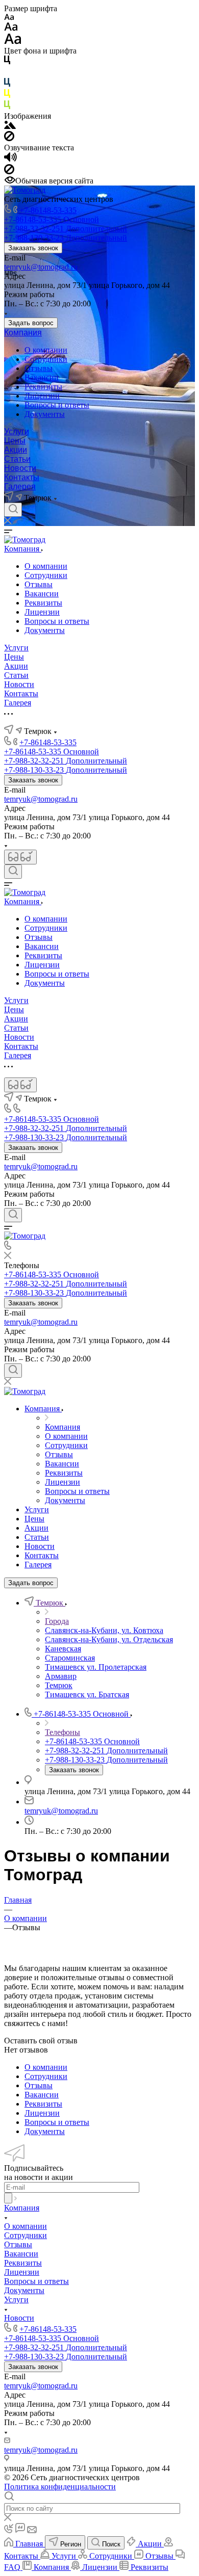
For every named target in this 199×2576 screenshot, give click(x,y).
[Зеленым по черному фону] (7, 107)
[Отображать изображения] (10, 126)
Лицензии (42, 396)
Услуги (17, 431)
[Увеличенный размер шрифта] (13, 42)
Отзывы (39, 368)
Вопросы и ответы (57, 405)
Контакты (22, 477)
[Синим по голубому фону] (7, 84)
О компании (46, 350)
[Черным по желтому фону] (7, 96)
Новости (20, 468)
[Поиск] (13, 510)
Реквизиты (43, 387)
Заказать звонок (33, 248)
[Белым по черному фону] (7, 73)
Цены (15, 441)
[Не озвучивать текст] (9, 172)
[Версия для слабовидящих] (20, 857)
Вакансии (42, 377)
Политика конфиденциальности (60, 2487)
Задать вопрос (31, 323)
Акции (16, 450)
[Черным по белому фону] (7, 62)
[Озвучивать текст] (10, 159)
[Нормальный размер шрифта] (11, 28)
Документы (45, 414)
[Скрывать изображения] (9, 138)
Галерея (20, 487)
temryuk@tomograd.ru (41, 267)
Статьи (17, 459)
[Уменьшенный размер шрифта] (9, 18)
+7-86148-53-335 (48, 210)
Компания (23, 333)
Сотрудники (46, 359)
